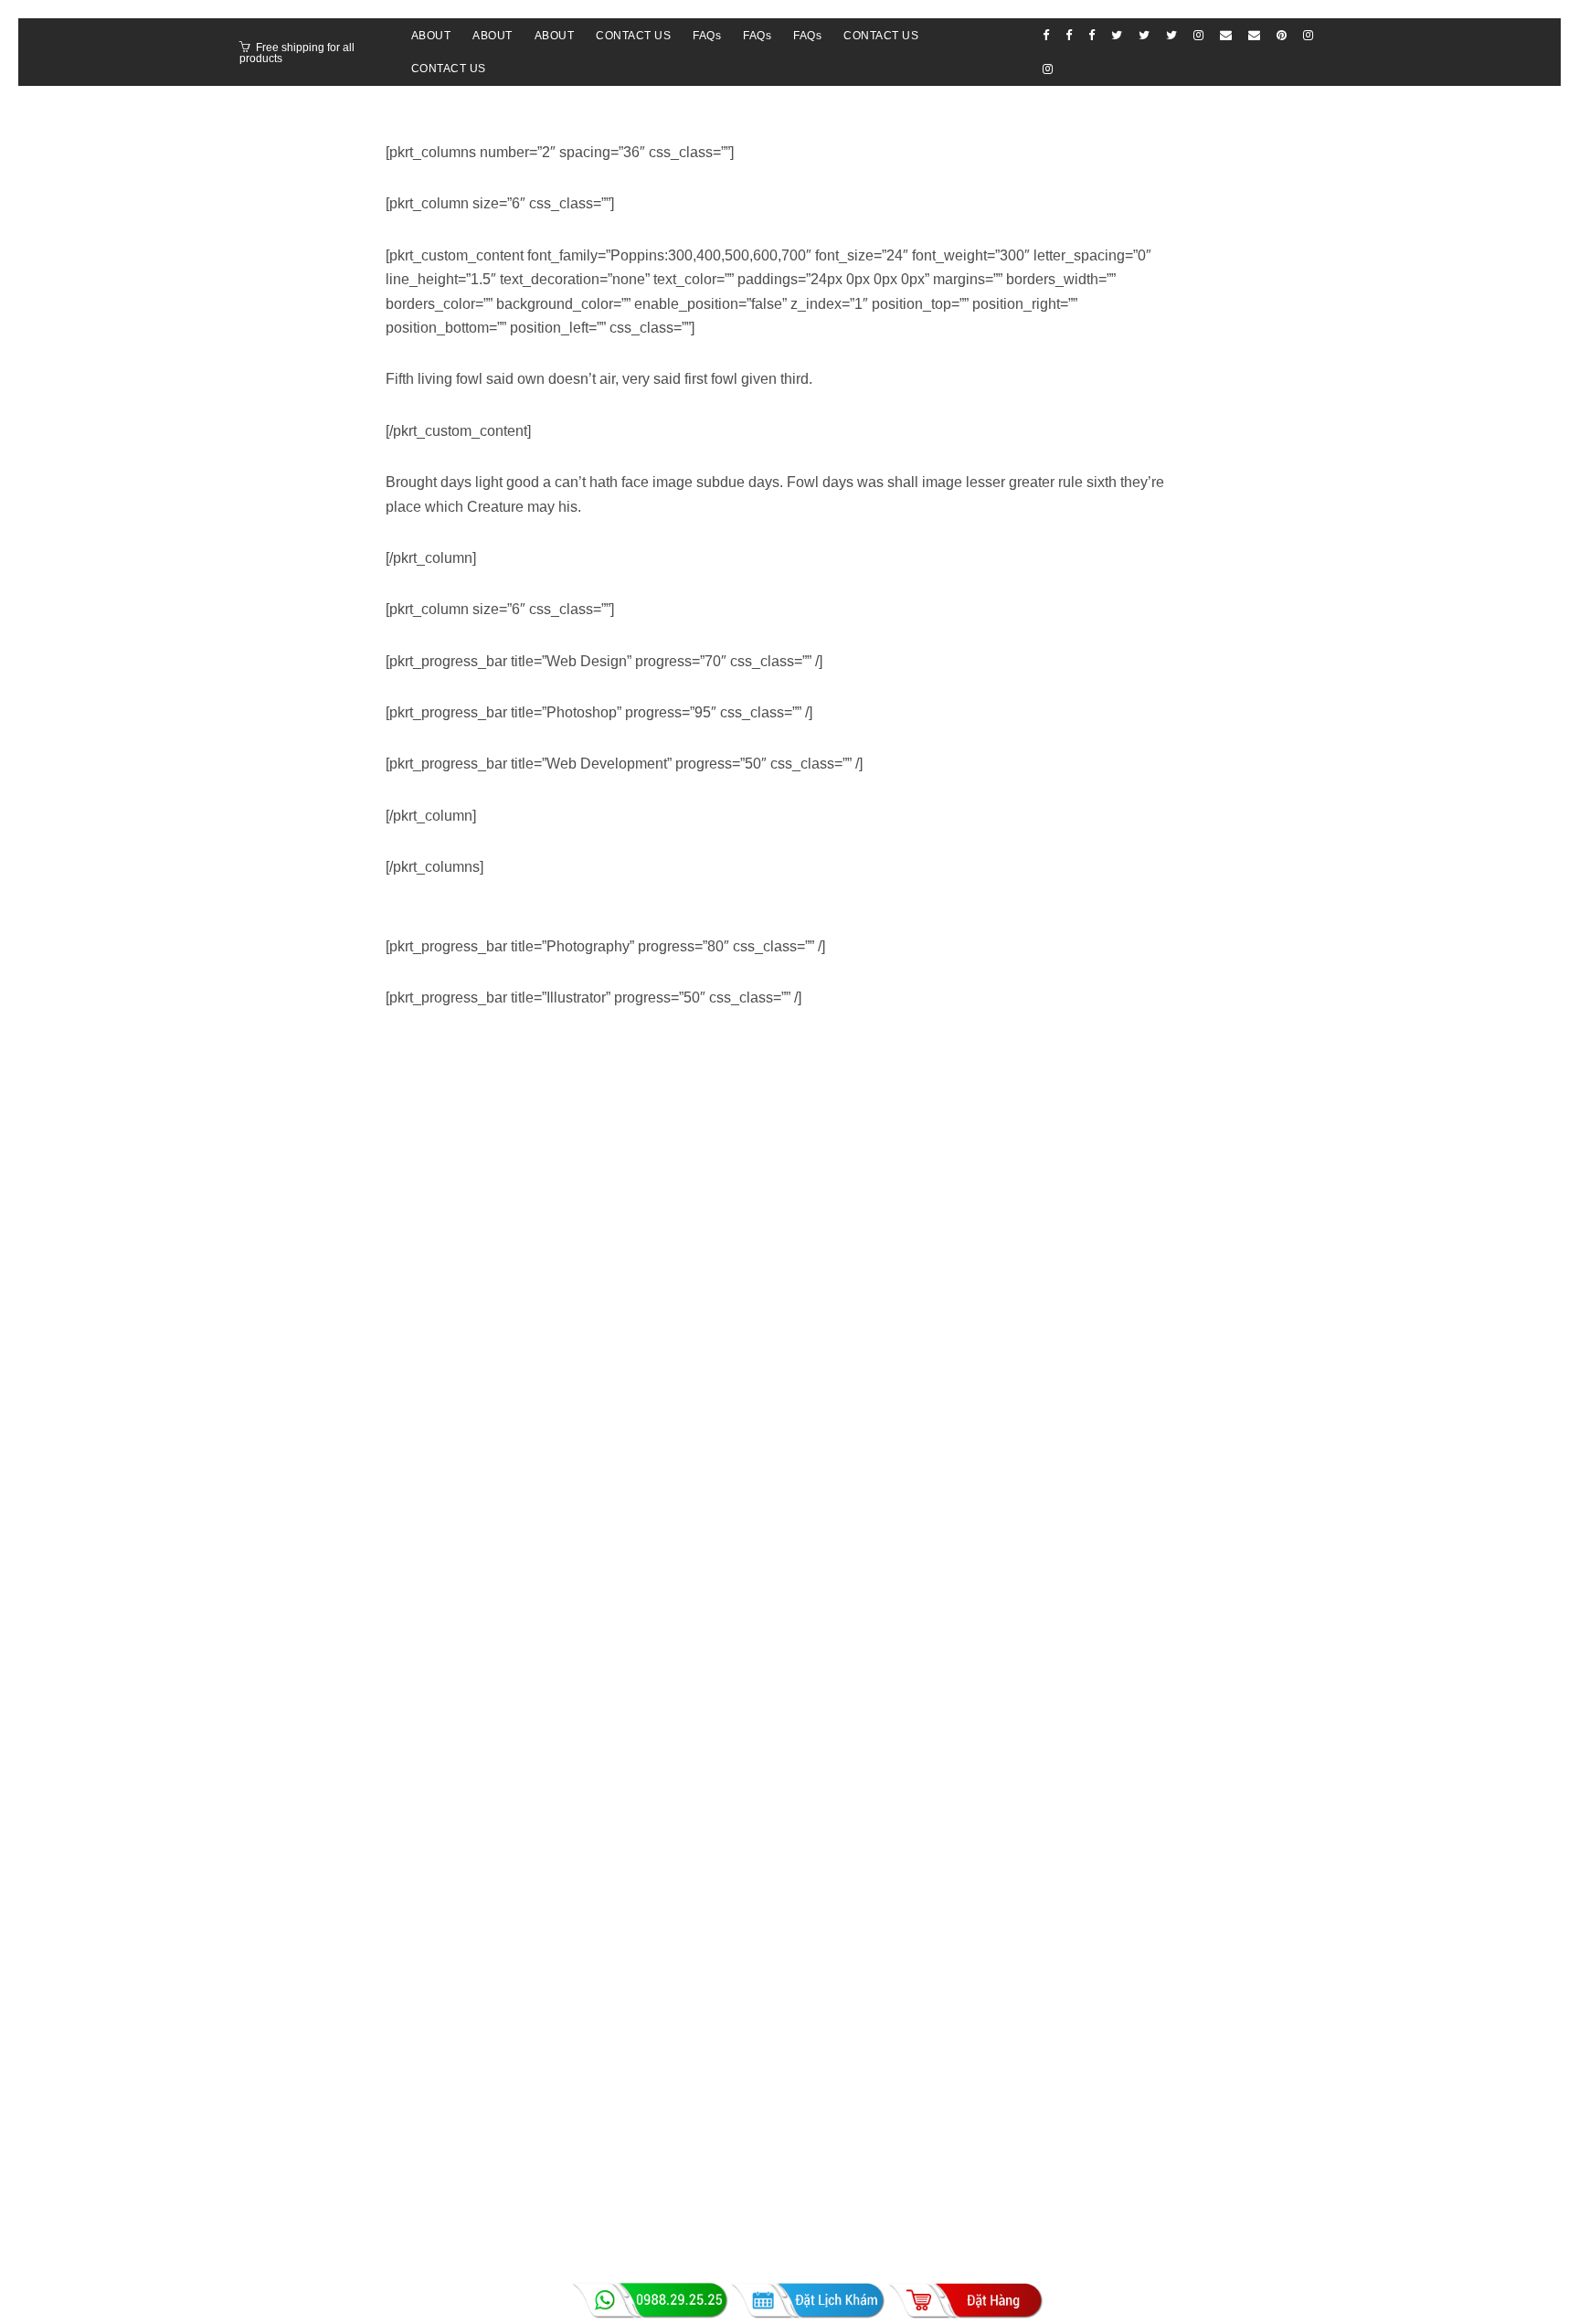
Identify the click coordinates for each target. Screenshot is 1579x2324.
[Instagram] (1198, 35)
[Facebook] (1046, 35)
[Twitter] (1117, 35)
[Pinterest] (1282, 35)
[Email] (1226, 35)
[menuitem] (431, 36)
